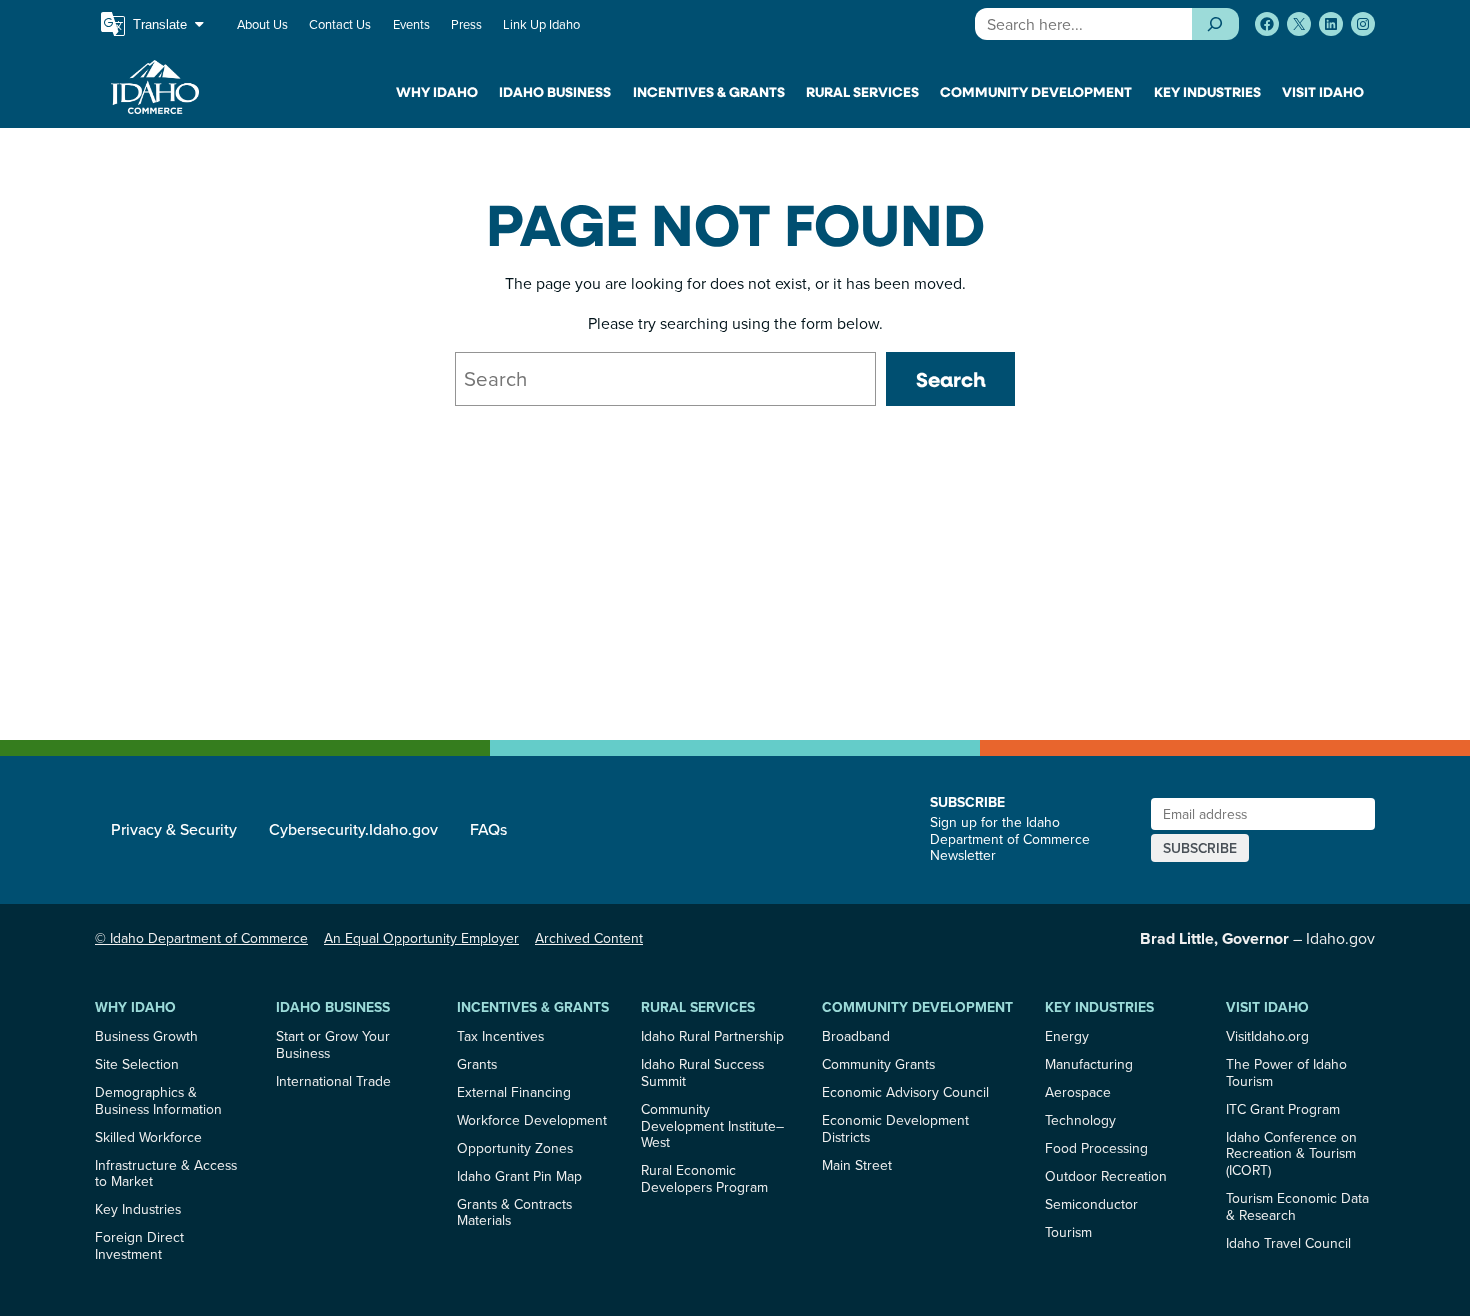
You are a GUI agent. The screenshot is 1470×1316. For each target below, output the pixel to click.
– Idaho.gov (1257, 938)
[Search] (1215, 24)
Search (951, 379)
